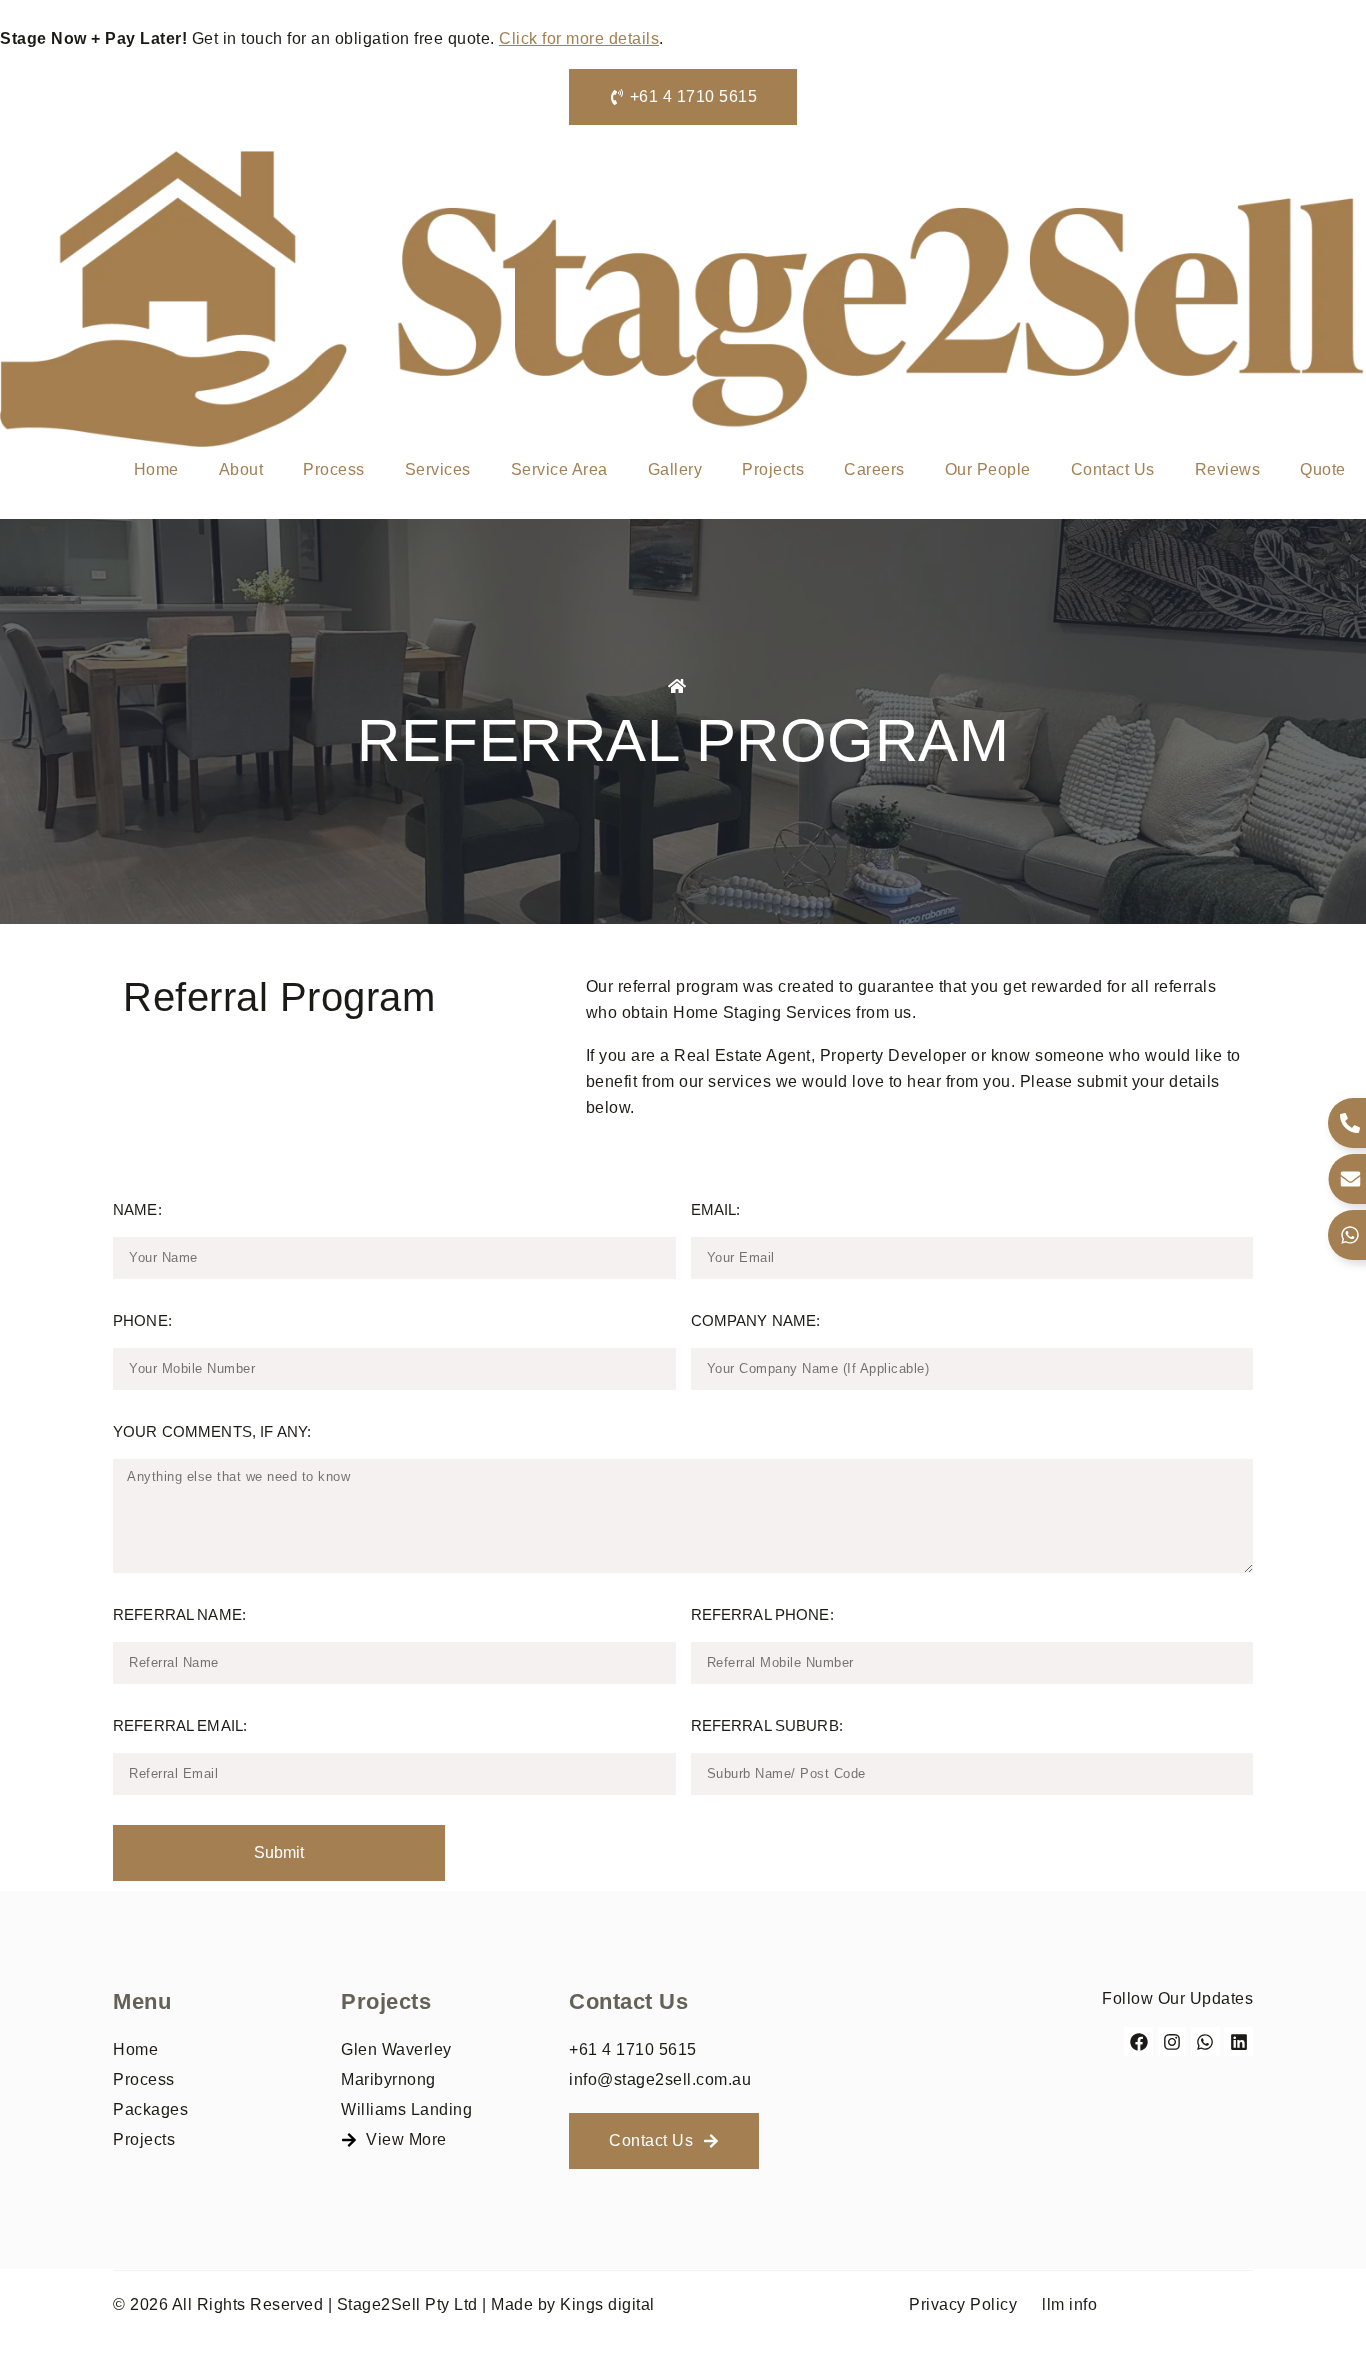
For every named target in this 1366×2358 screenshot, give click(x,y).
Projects (773, 469)
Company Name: (756, 1320)
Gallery (675, 469)
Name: (137, 1209)
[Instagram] (1172, 2041)
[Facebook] (1138, 2041)
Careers (874, 469)
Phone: (142, 1320)
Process (334, 469)
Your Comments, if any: (212, 1431)
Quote (1323, 469)
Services (438, 469)
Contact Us (1113, 469)
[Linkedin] (1238, 2041)
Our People (988, 469)
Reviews (1228, 469)
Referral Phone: (762, 1614)
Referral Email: (180, 1725)
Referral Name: (179, 1614)
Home (156, 469)
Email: (716, 1209)
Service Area (559, 469)
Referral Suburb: (767, 1725)
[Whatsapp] (1205, 2041)
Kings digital (607, 2304)
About (241, 469)
